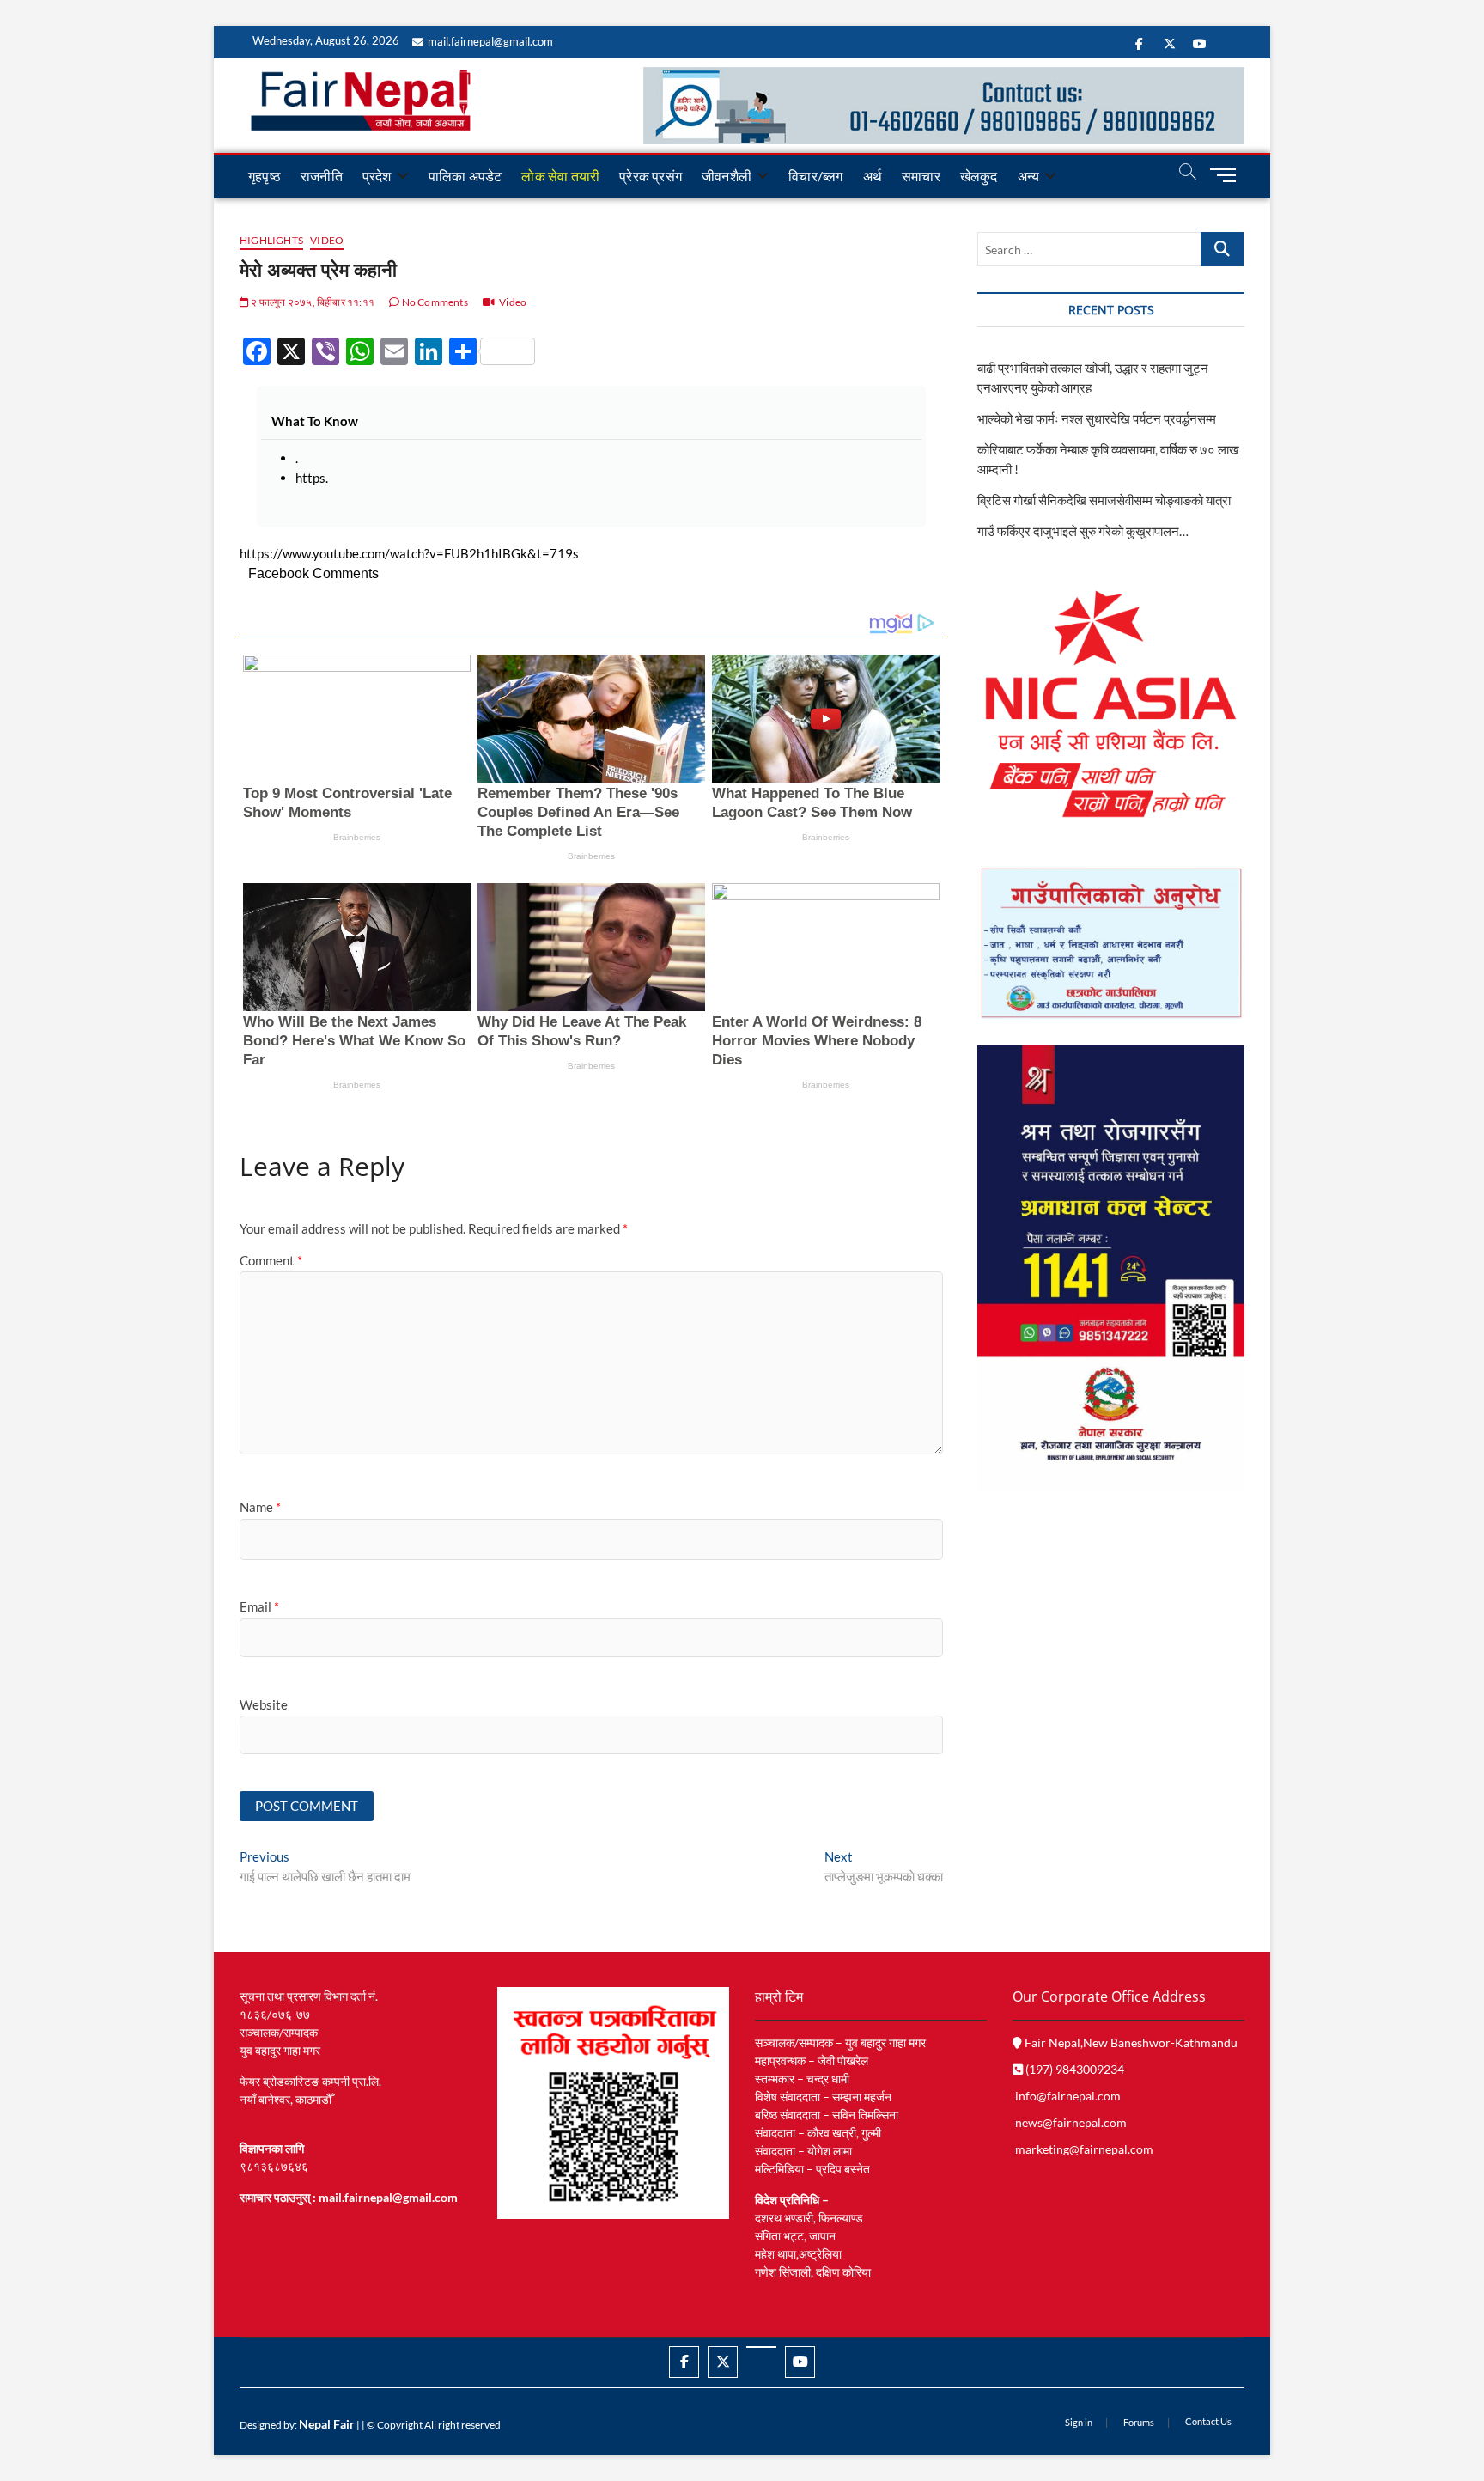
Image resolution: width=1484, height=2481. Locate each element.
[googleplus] (761, 2347)
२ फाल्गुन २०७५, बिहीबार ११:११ (312, 302)
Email (259, 1606)
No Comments (433, 302)
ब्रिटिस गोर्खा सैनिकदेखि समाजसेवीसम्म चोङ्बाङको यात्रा (1104, 500)
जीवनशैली (727, 176)
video (327, 240)
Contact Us (1208, 2421)
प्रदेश (377, 176)
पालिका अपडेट (465, 176)
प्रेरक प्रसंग (651, 176)
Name (260, 1507)
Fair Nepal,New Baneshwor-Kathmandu (1130, 2042)
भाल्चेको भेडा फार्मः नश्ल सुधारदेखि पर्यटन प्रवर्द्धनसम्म (1098, 418)
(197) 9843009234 (1073, 2069)
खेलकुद (979, 176)
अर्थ (873, 176)
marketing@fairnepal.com (1084, 2149)
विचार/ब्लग (815, 176)
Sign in (1079, 2422)
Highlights (271, 240)
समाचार (921, 176)
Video (513, 302)
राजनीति (322, 176)
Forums (1139, 2422)
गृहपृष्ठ (265, 176)
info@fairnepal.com (1068, 2096)
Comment (271, 1260)
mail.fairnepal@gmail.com (490, 41)
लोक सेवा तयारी (560, 176)
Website (264, 1704)
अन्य (1029, 176)
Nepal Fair (327, 2424)
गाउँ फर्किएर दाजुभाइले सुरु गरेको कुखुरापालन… (1083, 531)
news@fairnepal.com (1071, 2122)
